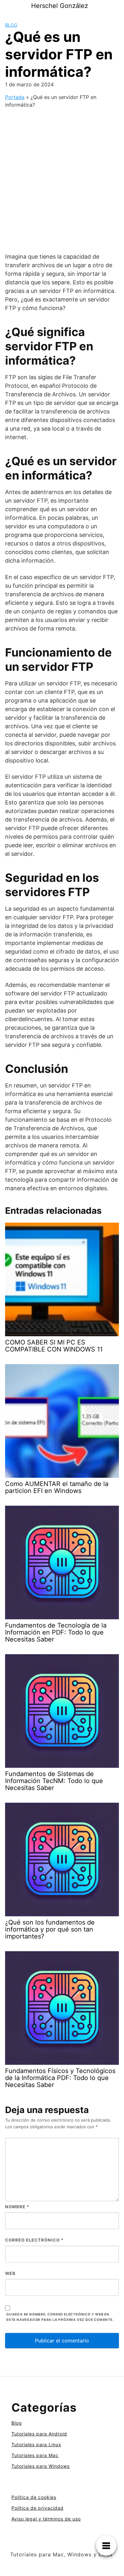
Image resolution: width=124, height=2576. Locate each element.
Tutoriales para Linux (36, 2444)
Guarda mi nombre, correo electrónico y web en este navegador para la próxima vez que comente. (60, 2317)
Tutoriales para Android (39, 2434)
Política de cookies (34, 2497)
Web (10, 2273)
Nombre (17, 2207)
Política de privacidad (38, 2508)
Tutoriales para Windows (41, 2466)
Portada (15, 97)
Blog (11, 25)
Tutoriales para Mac (35, 2455)
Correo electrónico (34, 2240)
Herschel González (60, 6)
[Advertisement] (62, 175)
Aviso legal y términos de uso (46, 2519)
